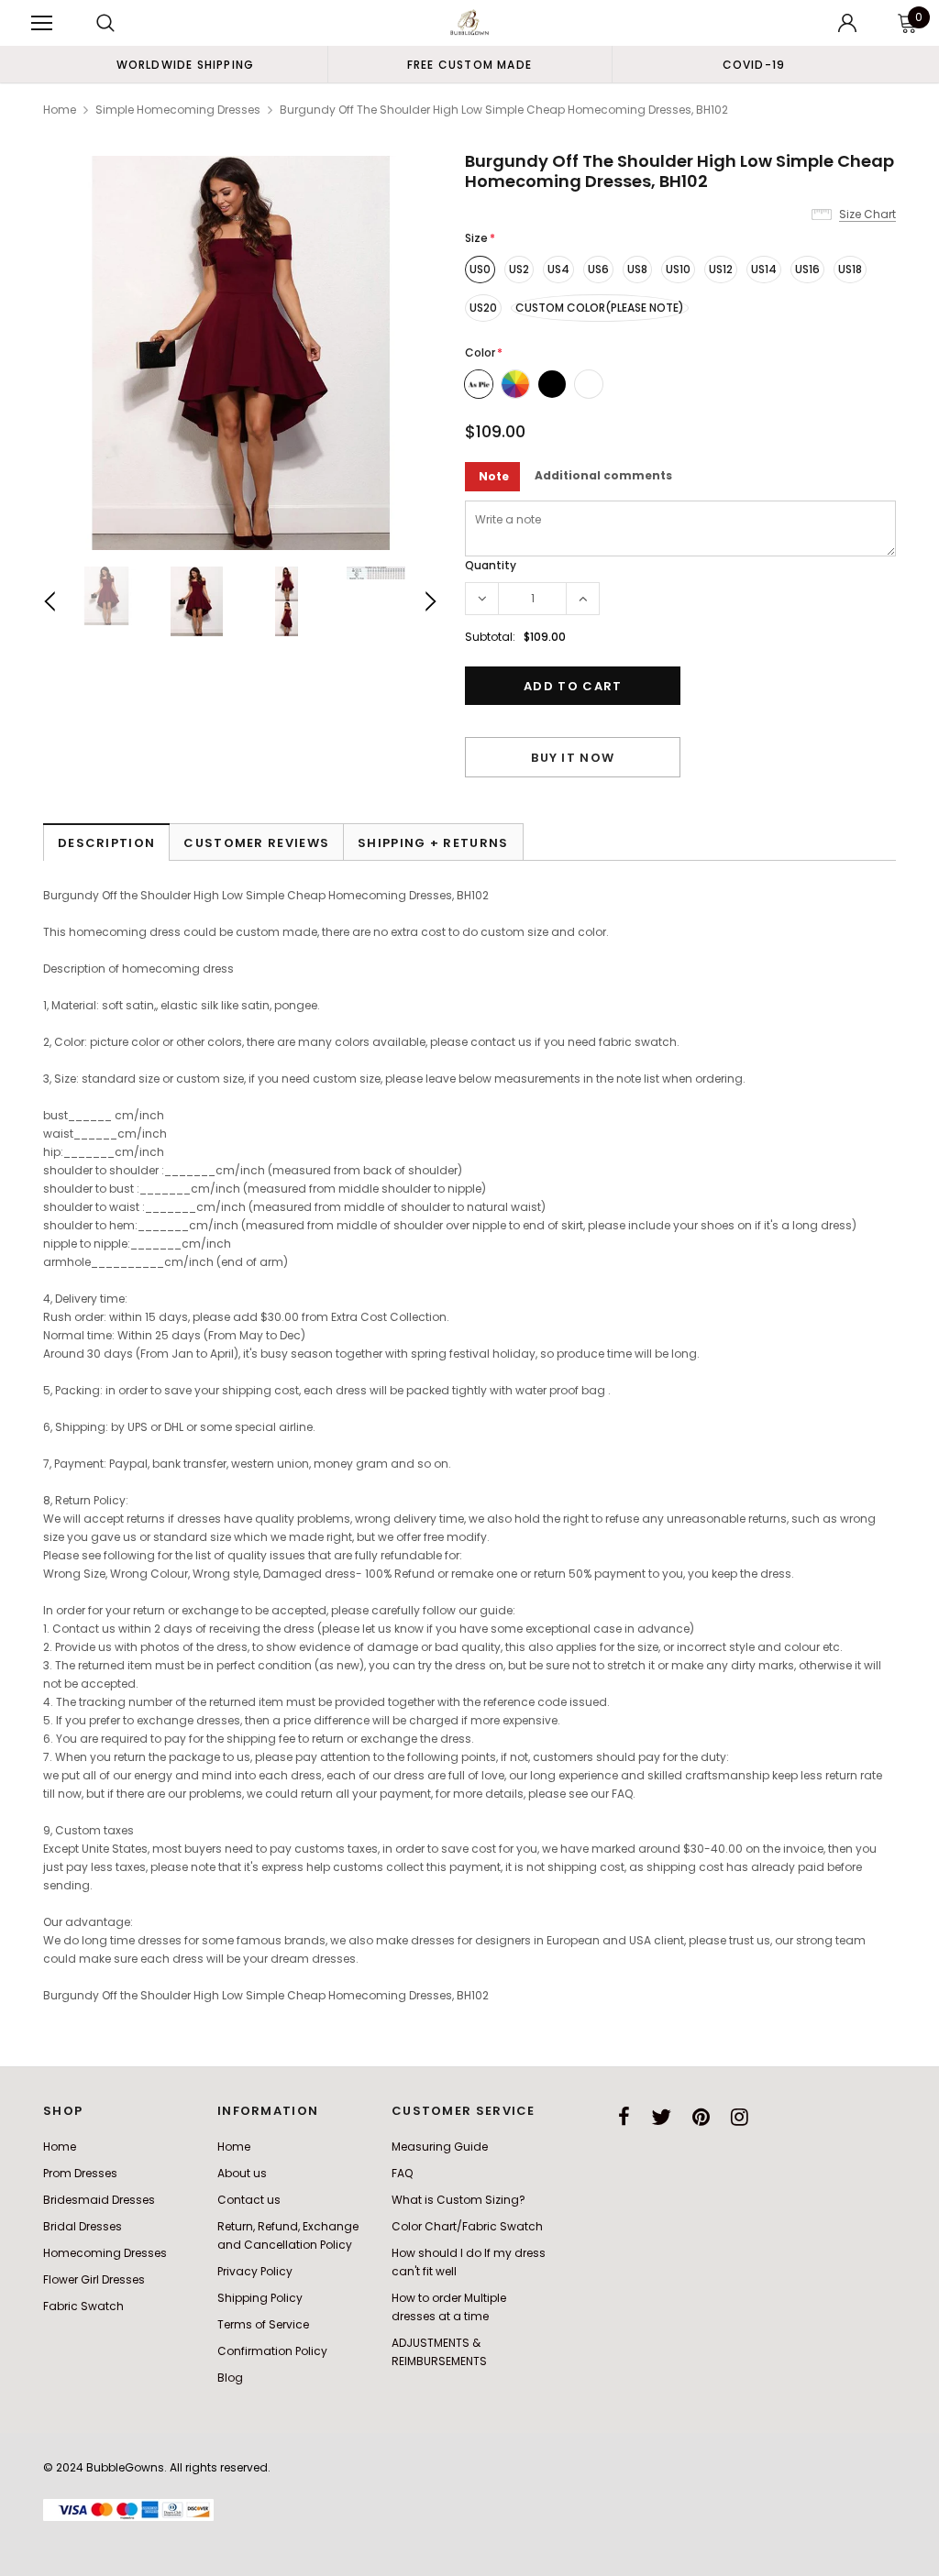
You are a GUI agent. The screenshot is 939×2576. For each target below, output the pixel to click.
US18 (850, 269)
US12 (721, 269)
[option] (185, 64)
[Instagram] (740, 2117)
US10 (678, 269)
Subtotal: (490, 637)
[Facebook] (624, 2117)
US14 (764, 269)
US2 (519, 269)
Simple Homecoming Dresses (178, 110)
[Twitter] (661, 2117)
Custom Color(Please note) (600, 308)
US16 (807, 269)
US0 (480, 269)
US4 (558, 269)
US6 (598, 269)
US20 (483, 308)
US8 (637, 269)
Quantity (491, 565)
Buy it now (573, 758)
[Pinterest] (701, 2117)
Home (60, 110)
